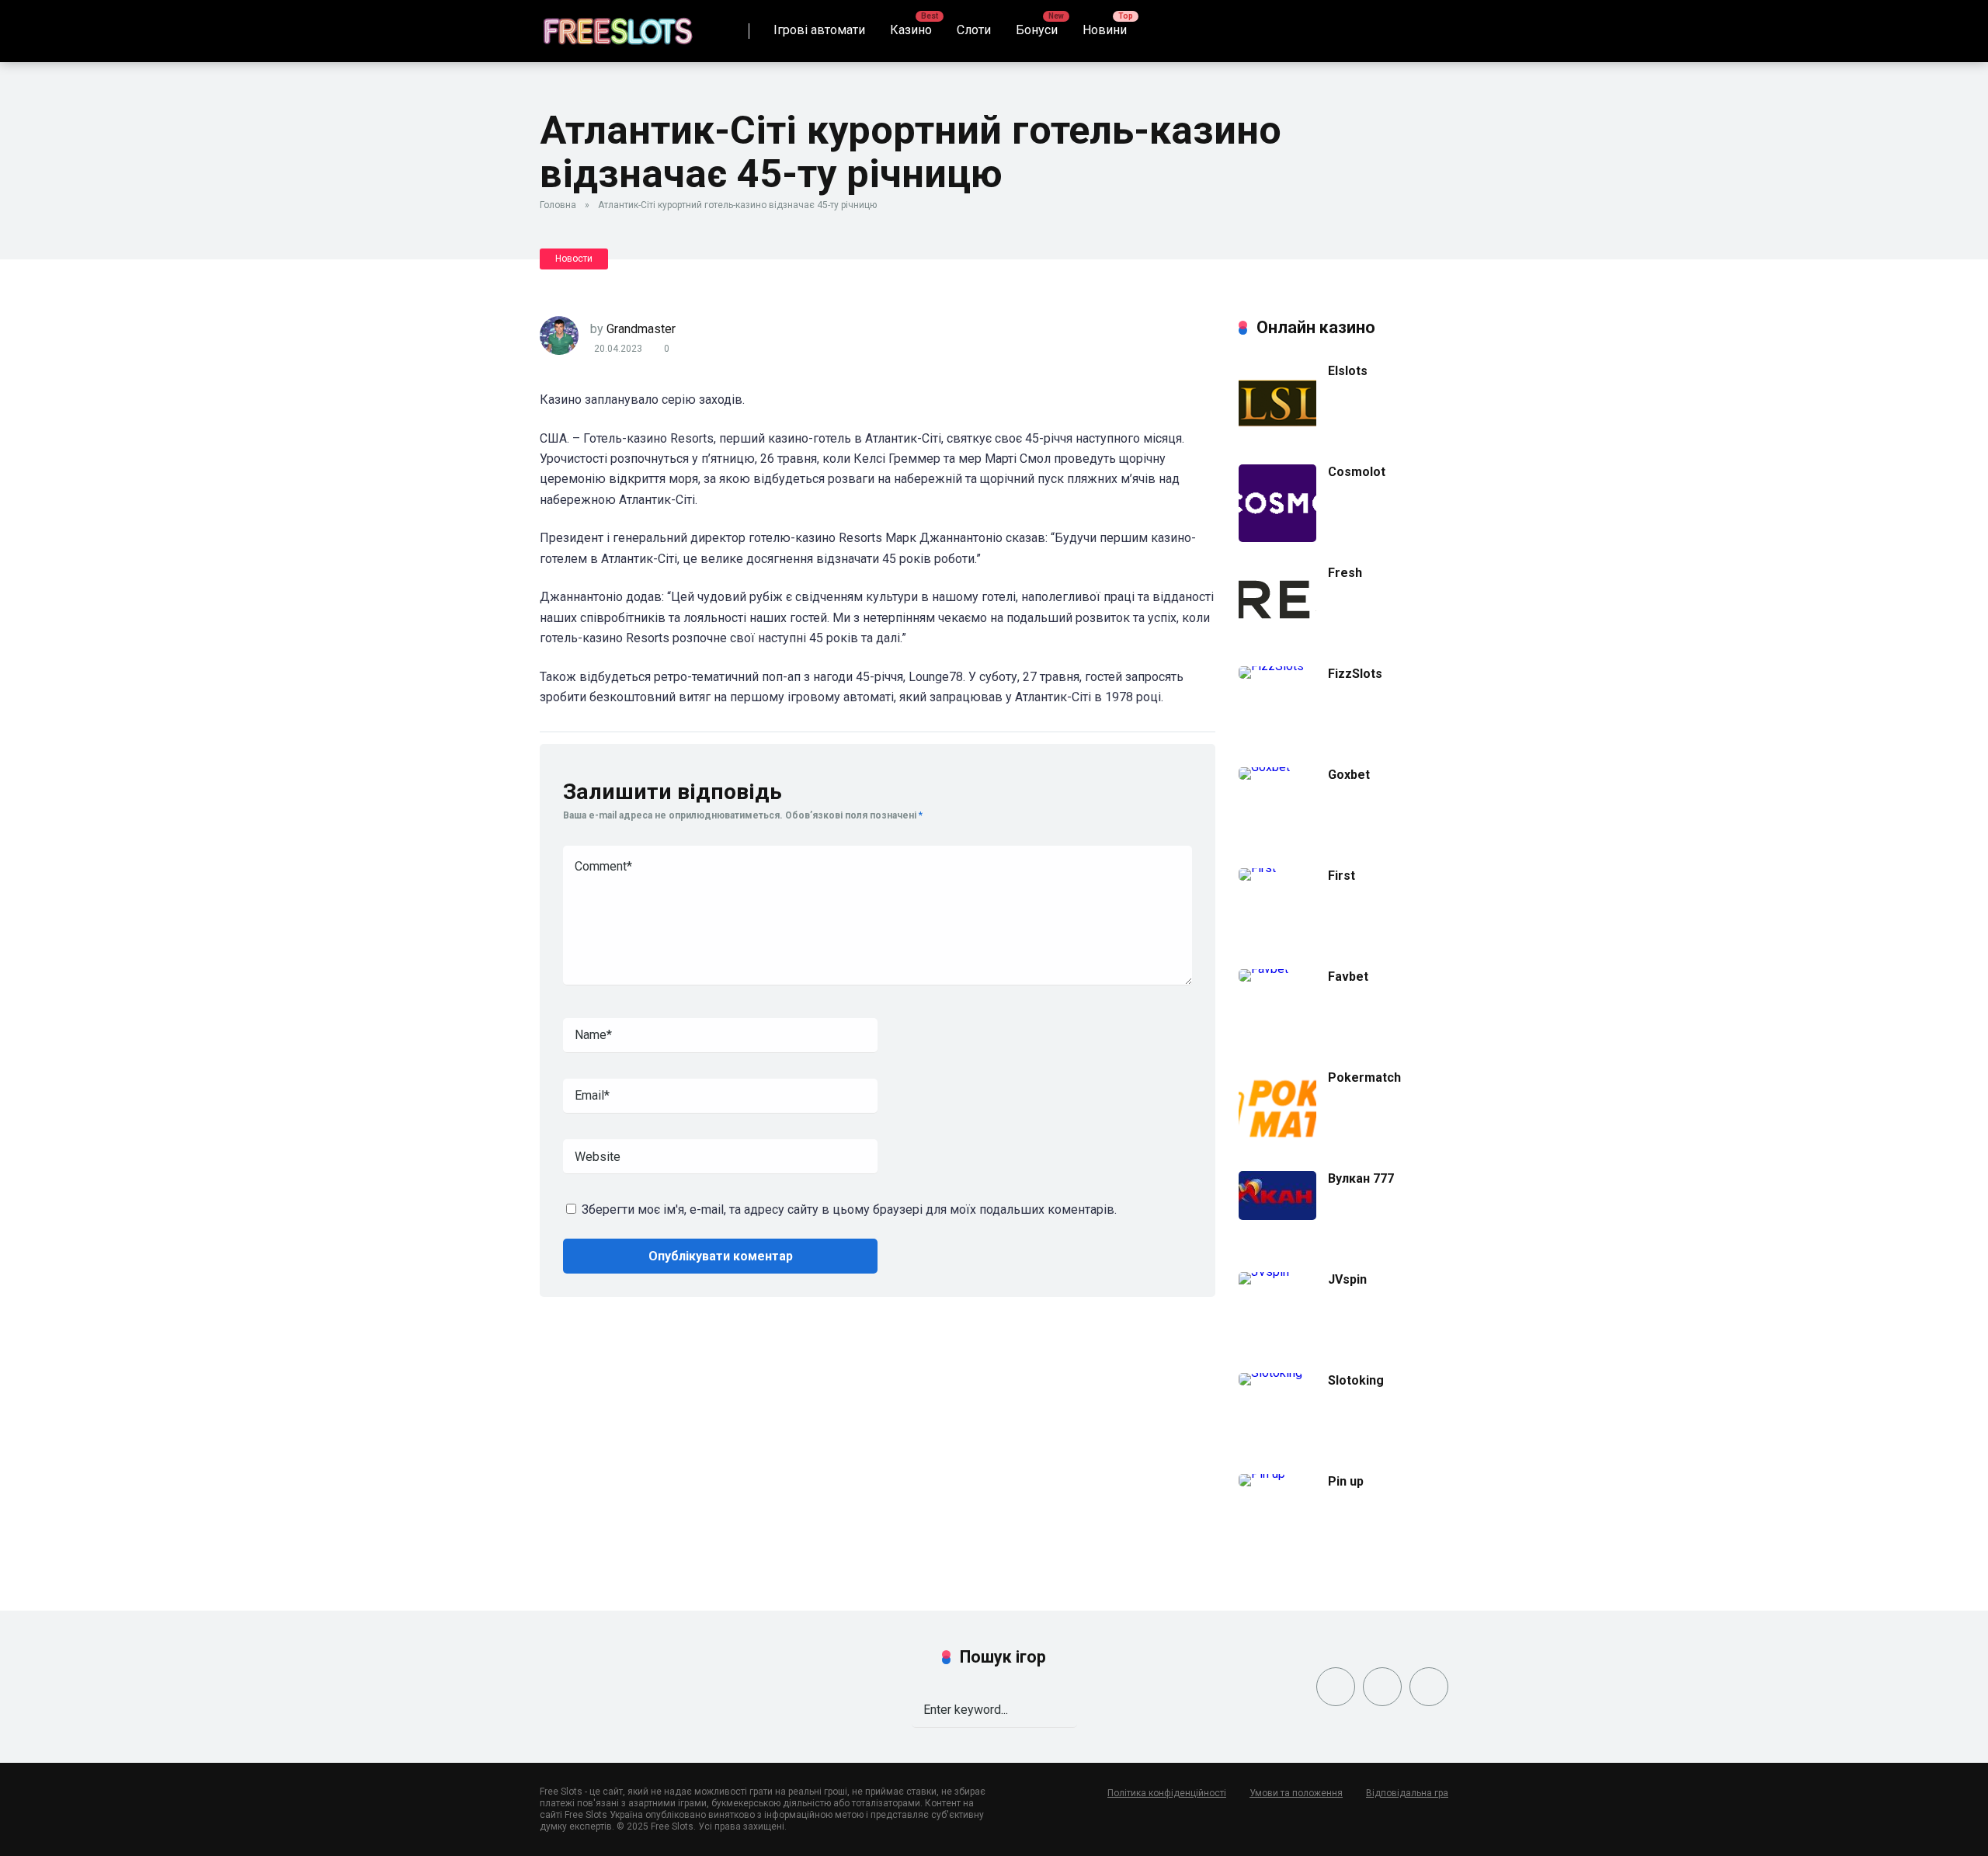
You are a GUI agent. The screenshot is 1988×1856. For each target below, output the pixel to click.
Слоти (974, 30)
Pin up (1346, 1481)
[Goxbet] (1264, 767)
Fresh (1345, 573)
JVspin (1347, 1279)
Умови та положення (1296, 1793)
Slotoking (1356, 1380)
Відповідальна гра (1407, 1793)
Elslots (1348, 371)
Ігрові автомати (819, 30)
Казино (911, 30)
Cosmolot (1357, 472)
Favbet (1348, 977)
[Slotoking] (1270, 1373)
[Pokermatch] (1277, 1143)
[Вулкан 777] (1277, 1216)
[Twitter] (1382, 1687)
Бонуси (1037, 30)
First (1342, 876)
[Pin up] (1262, 1474)
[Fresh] (1277, 630)
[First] (1257, 868)
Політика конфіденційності (1167, 1793)
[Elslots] (1277, 437)
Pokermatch (1364, 1077)
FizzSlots (1355, 674)
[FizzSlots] (1271, 666)
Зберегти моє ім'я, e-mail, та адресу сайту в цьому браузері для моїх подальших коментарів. (849, 1210)
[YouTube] (1429, 1687)
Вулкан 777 (1361, 1178)
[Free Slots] (617, 25)
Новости (574, 259)
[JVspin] (1283, 1272)
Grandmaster (641, 329)
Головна (558, 205)
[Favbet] (1263, 969)
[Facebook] (1336, 1687)
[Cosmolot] (1277, 538)
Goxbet (1349, 775)
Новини (1105, 30)
